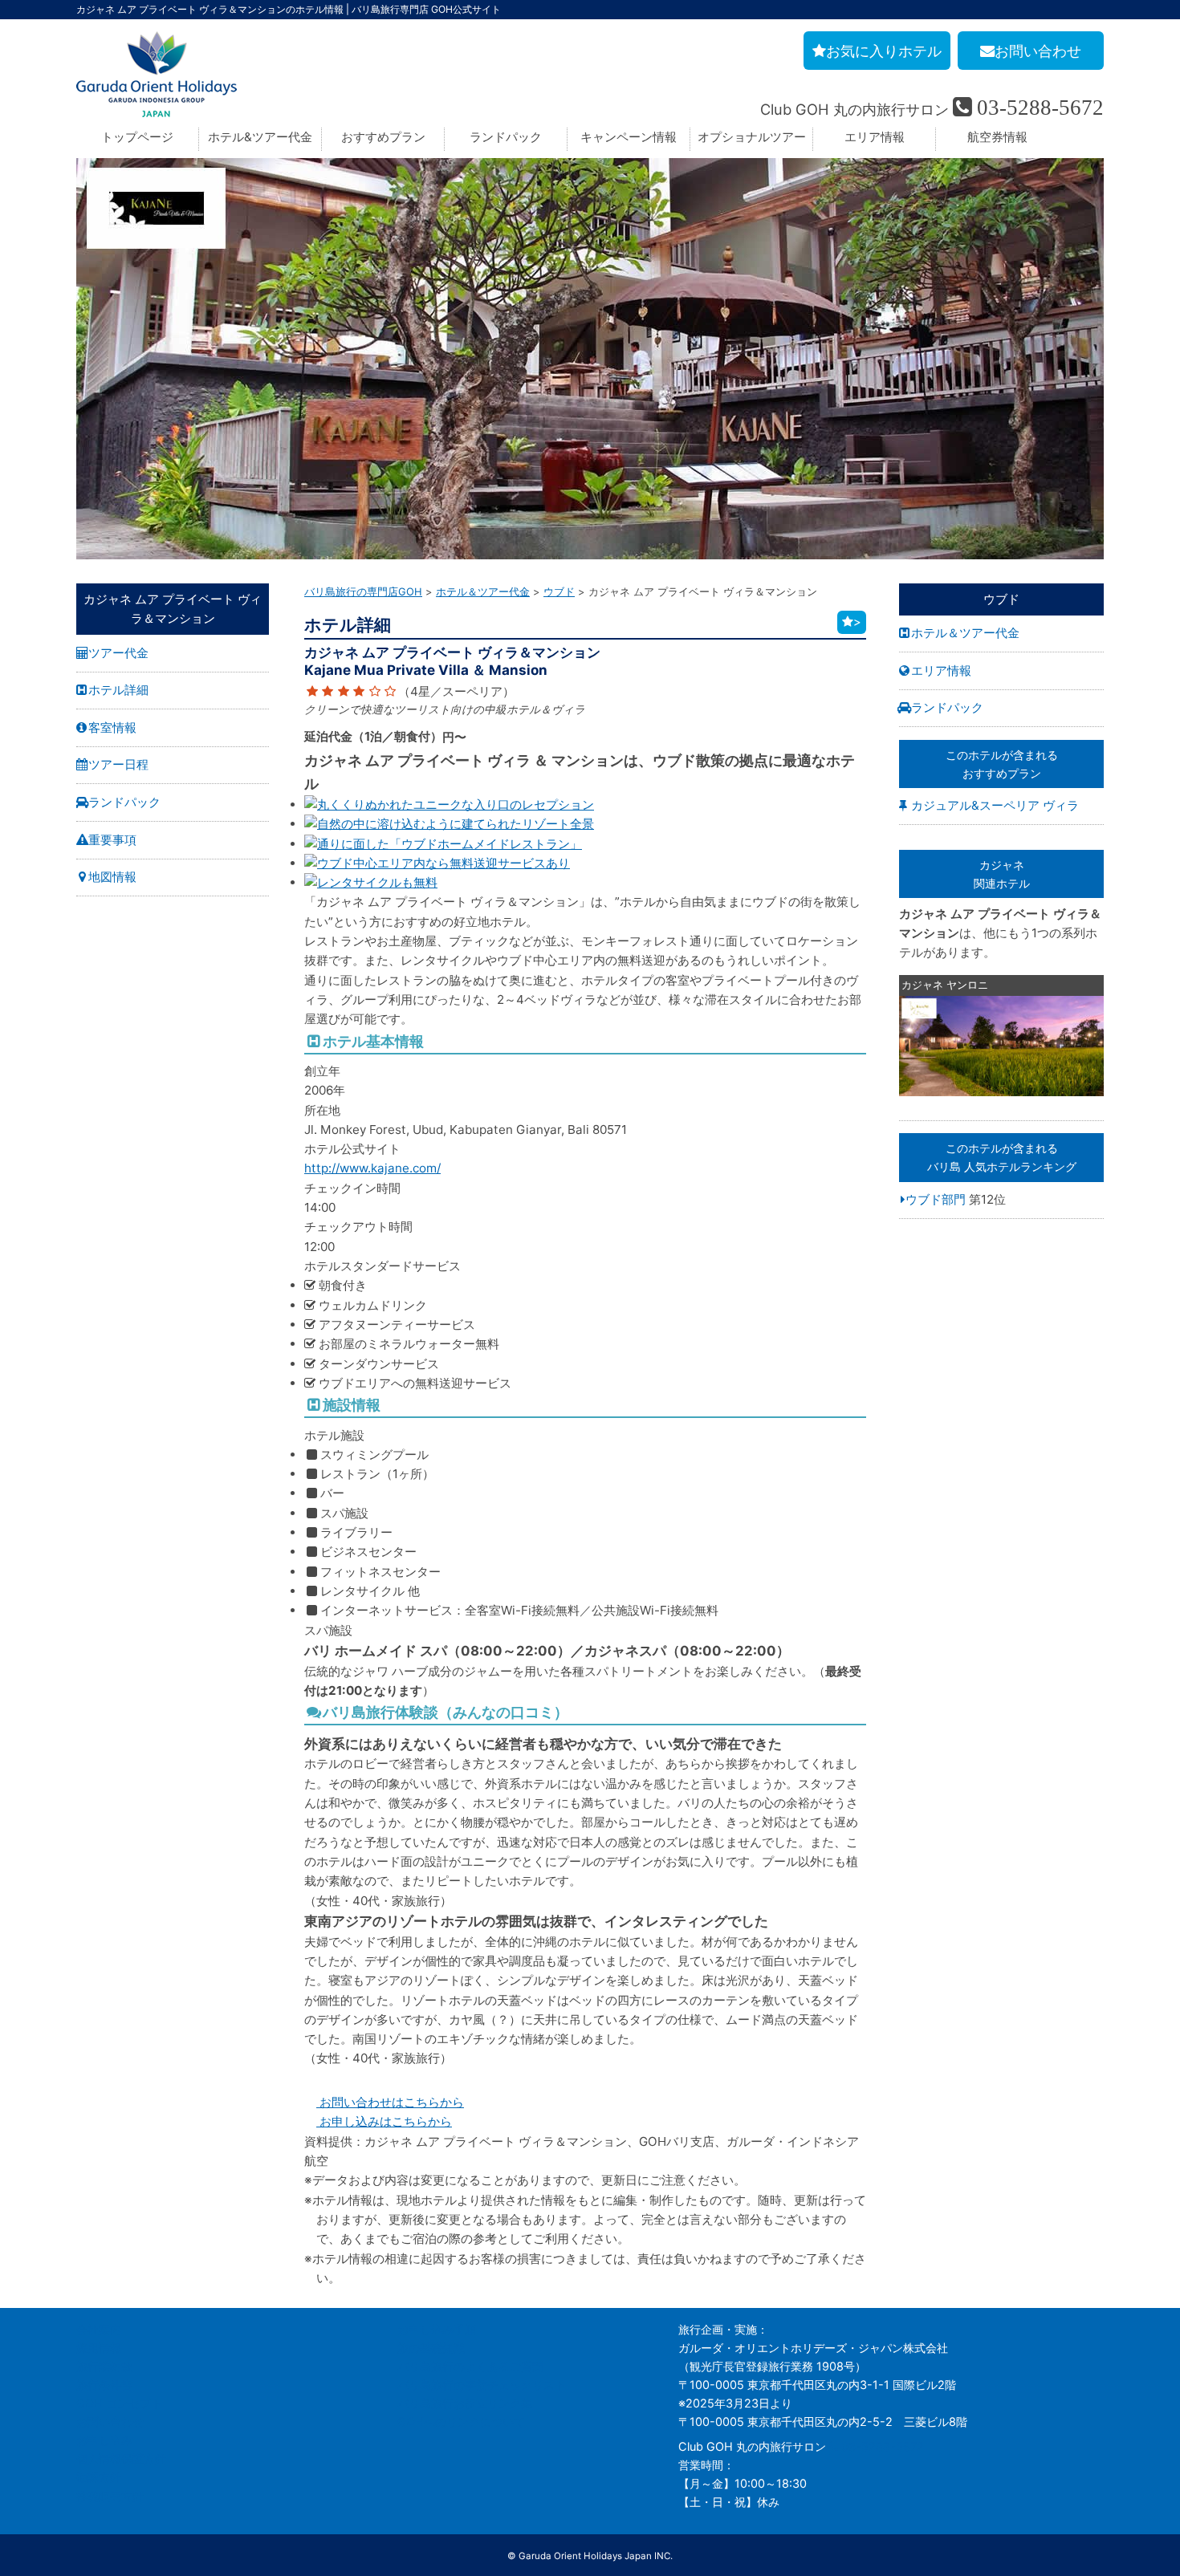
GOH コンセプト (119, 2403)
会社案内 (99, 2329)
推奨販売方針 (110, 2496)
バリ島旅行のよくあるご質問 (470, 2366)
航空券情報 (997, 137)
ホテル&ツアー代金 (260, 137)
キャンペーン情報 (629, 137)
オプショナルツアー (752, 137)
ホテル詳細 (118, 690)
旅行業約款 (104, 2366)
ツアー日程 (118, 764)
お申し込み (104, 2440)
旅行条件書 (104, 2385)
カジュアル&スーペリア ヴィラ (995, 805)
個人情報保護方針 (121, 2458)
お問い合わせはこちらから (390, 2102)
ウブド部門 (936, 1199)
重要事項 (112, 840)
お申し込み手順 (437, 2329)
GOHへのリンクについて (461, 2422)
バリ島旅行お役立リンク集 (465, 2403)
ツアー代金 (118, 653)
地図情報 (112, 877)
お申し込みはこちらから (384, 2121)
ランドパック (506, 137)
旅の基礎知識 (431, 2348)
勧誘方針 (99, 2477)
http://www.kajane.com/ (372, 1168)
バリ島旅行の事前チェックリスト (482, 2385)
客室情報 (112, 727)
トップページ (137, 137)
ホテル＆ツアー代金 (965, 633)
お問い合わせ (110, 2422)
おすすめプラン (383, 137)
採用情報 (99, 2348)
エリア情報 (875, 137)
